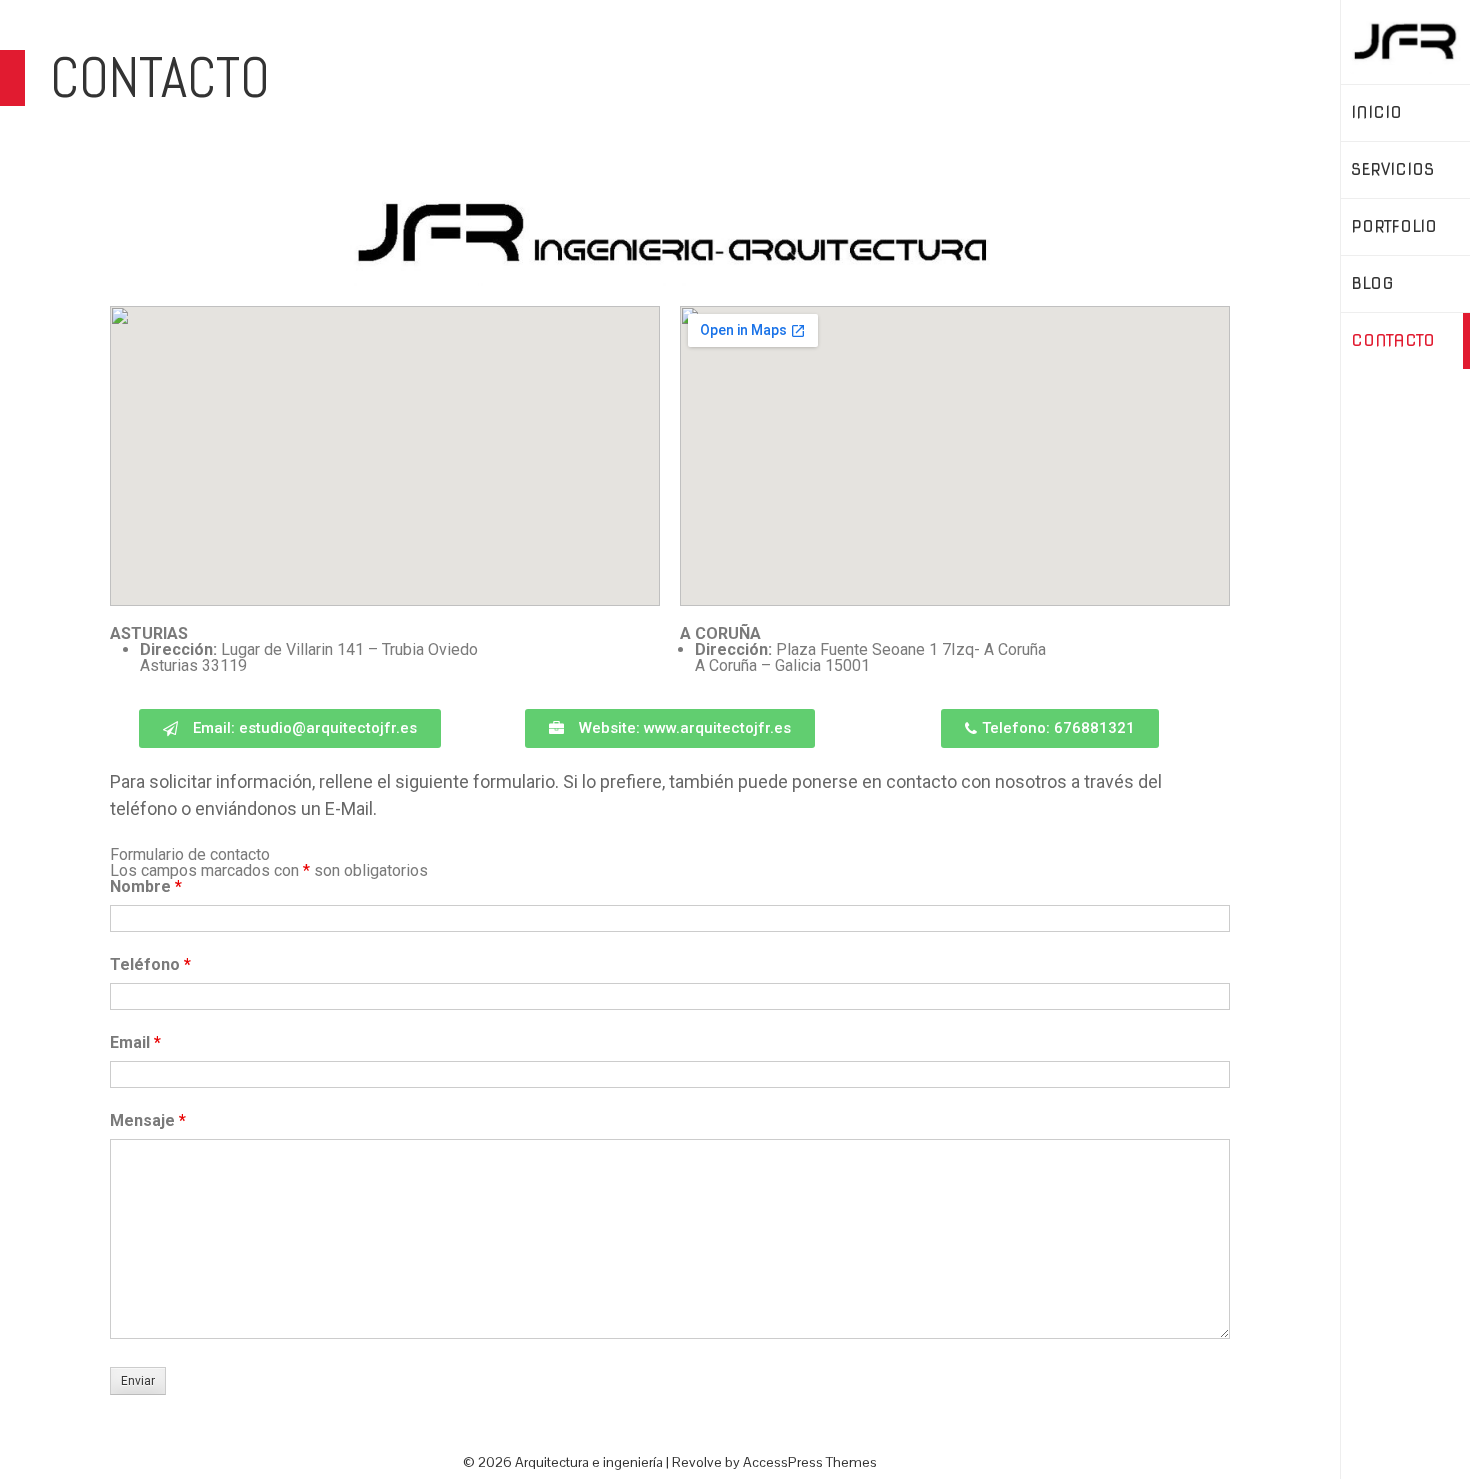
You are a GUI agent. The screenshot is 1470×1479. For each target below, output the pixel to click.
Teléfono (150, 964)
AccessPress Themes (810, 1462)
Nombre (146, 886)
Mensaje (148, 1120)
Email (135, 1042)
